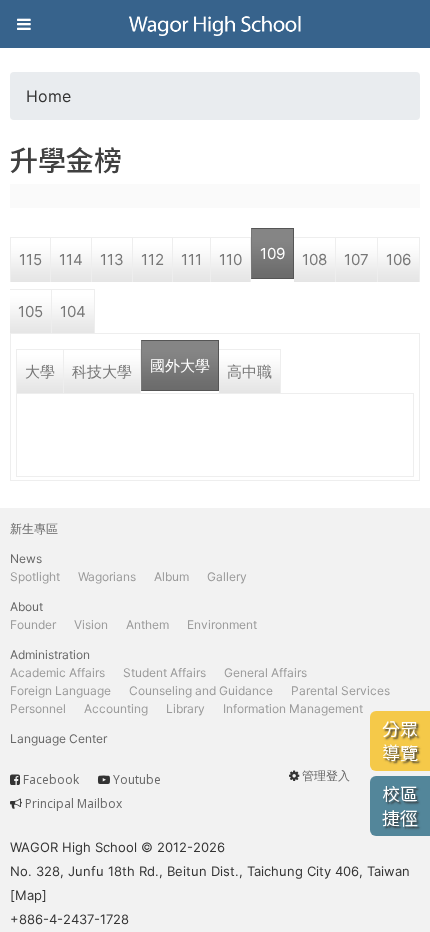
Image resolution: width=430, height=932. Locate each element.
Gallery (227, 576)
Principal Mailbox (73, 803)
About (26, 606)
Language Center (58, 738)
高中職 (249, 371)
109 (272, 253)
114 (71, 259)
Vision (91, 624)
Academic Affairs (57, 672)
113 (112, 259)
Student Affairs (164, 672)
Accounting (116, 708)
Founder (33, 624)
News (26, 558)
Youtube (137, 779)
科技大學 (102, 371)
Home (48, 96)
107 (356, 259)
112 (152, 259)
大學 (40, 371)
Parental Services (340, 690)
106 (398, 259)
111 (191, 259)
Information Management (293, 708)
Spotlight (35, 576)
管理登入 (326, 775)
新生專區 (34, 528)
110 (230, 259)
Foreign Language (60, 690)
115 (30, 259)
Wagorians (107, 576)
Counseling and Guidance (201, 690)
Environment (222, 624)
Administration (50, 654)
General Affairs (265, 672)
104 (73, 311)
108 (314, 259)
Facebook (51, 779)
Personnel (38, 708)
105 (30, 311)
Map (28, 895)
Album (171, 576)
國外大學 (180, 365)
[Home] (215, 24)
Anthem (147, 624)
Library (185, 708)
